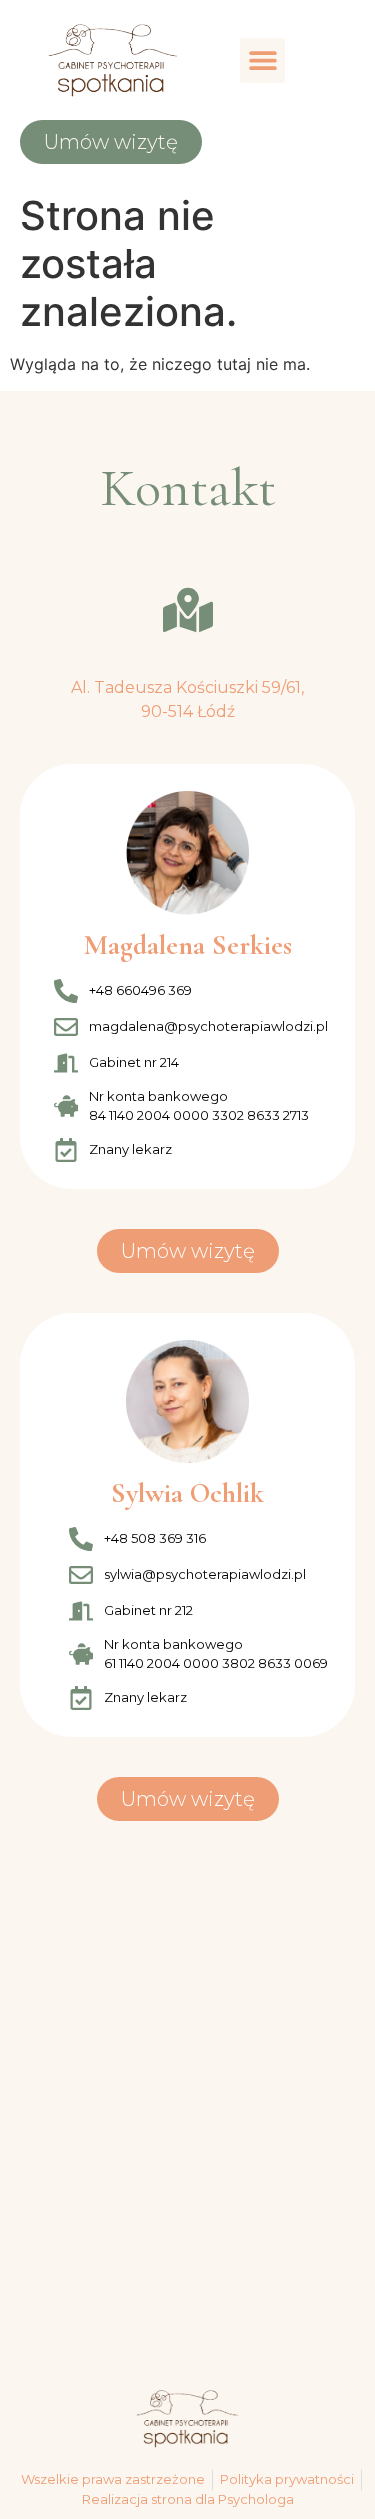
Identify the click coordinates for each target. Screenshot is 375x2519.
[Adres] (188, 610)
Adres (187, 659)
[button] (262, 60)
